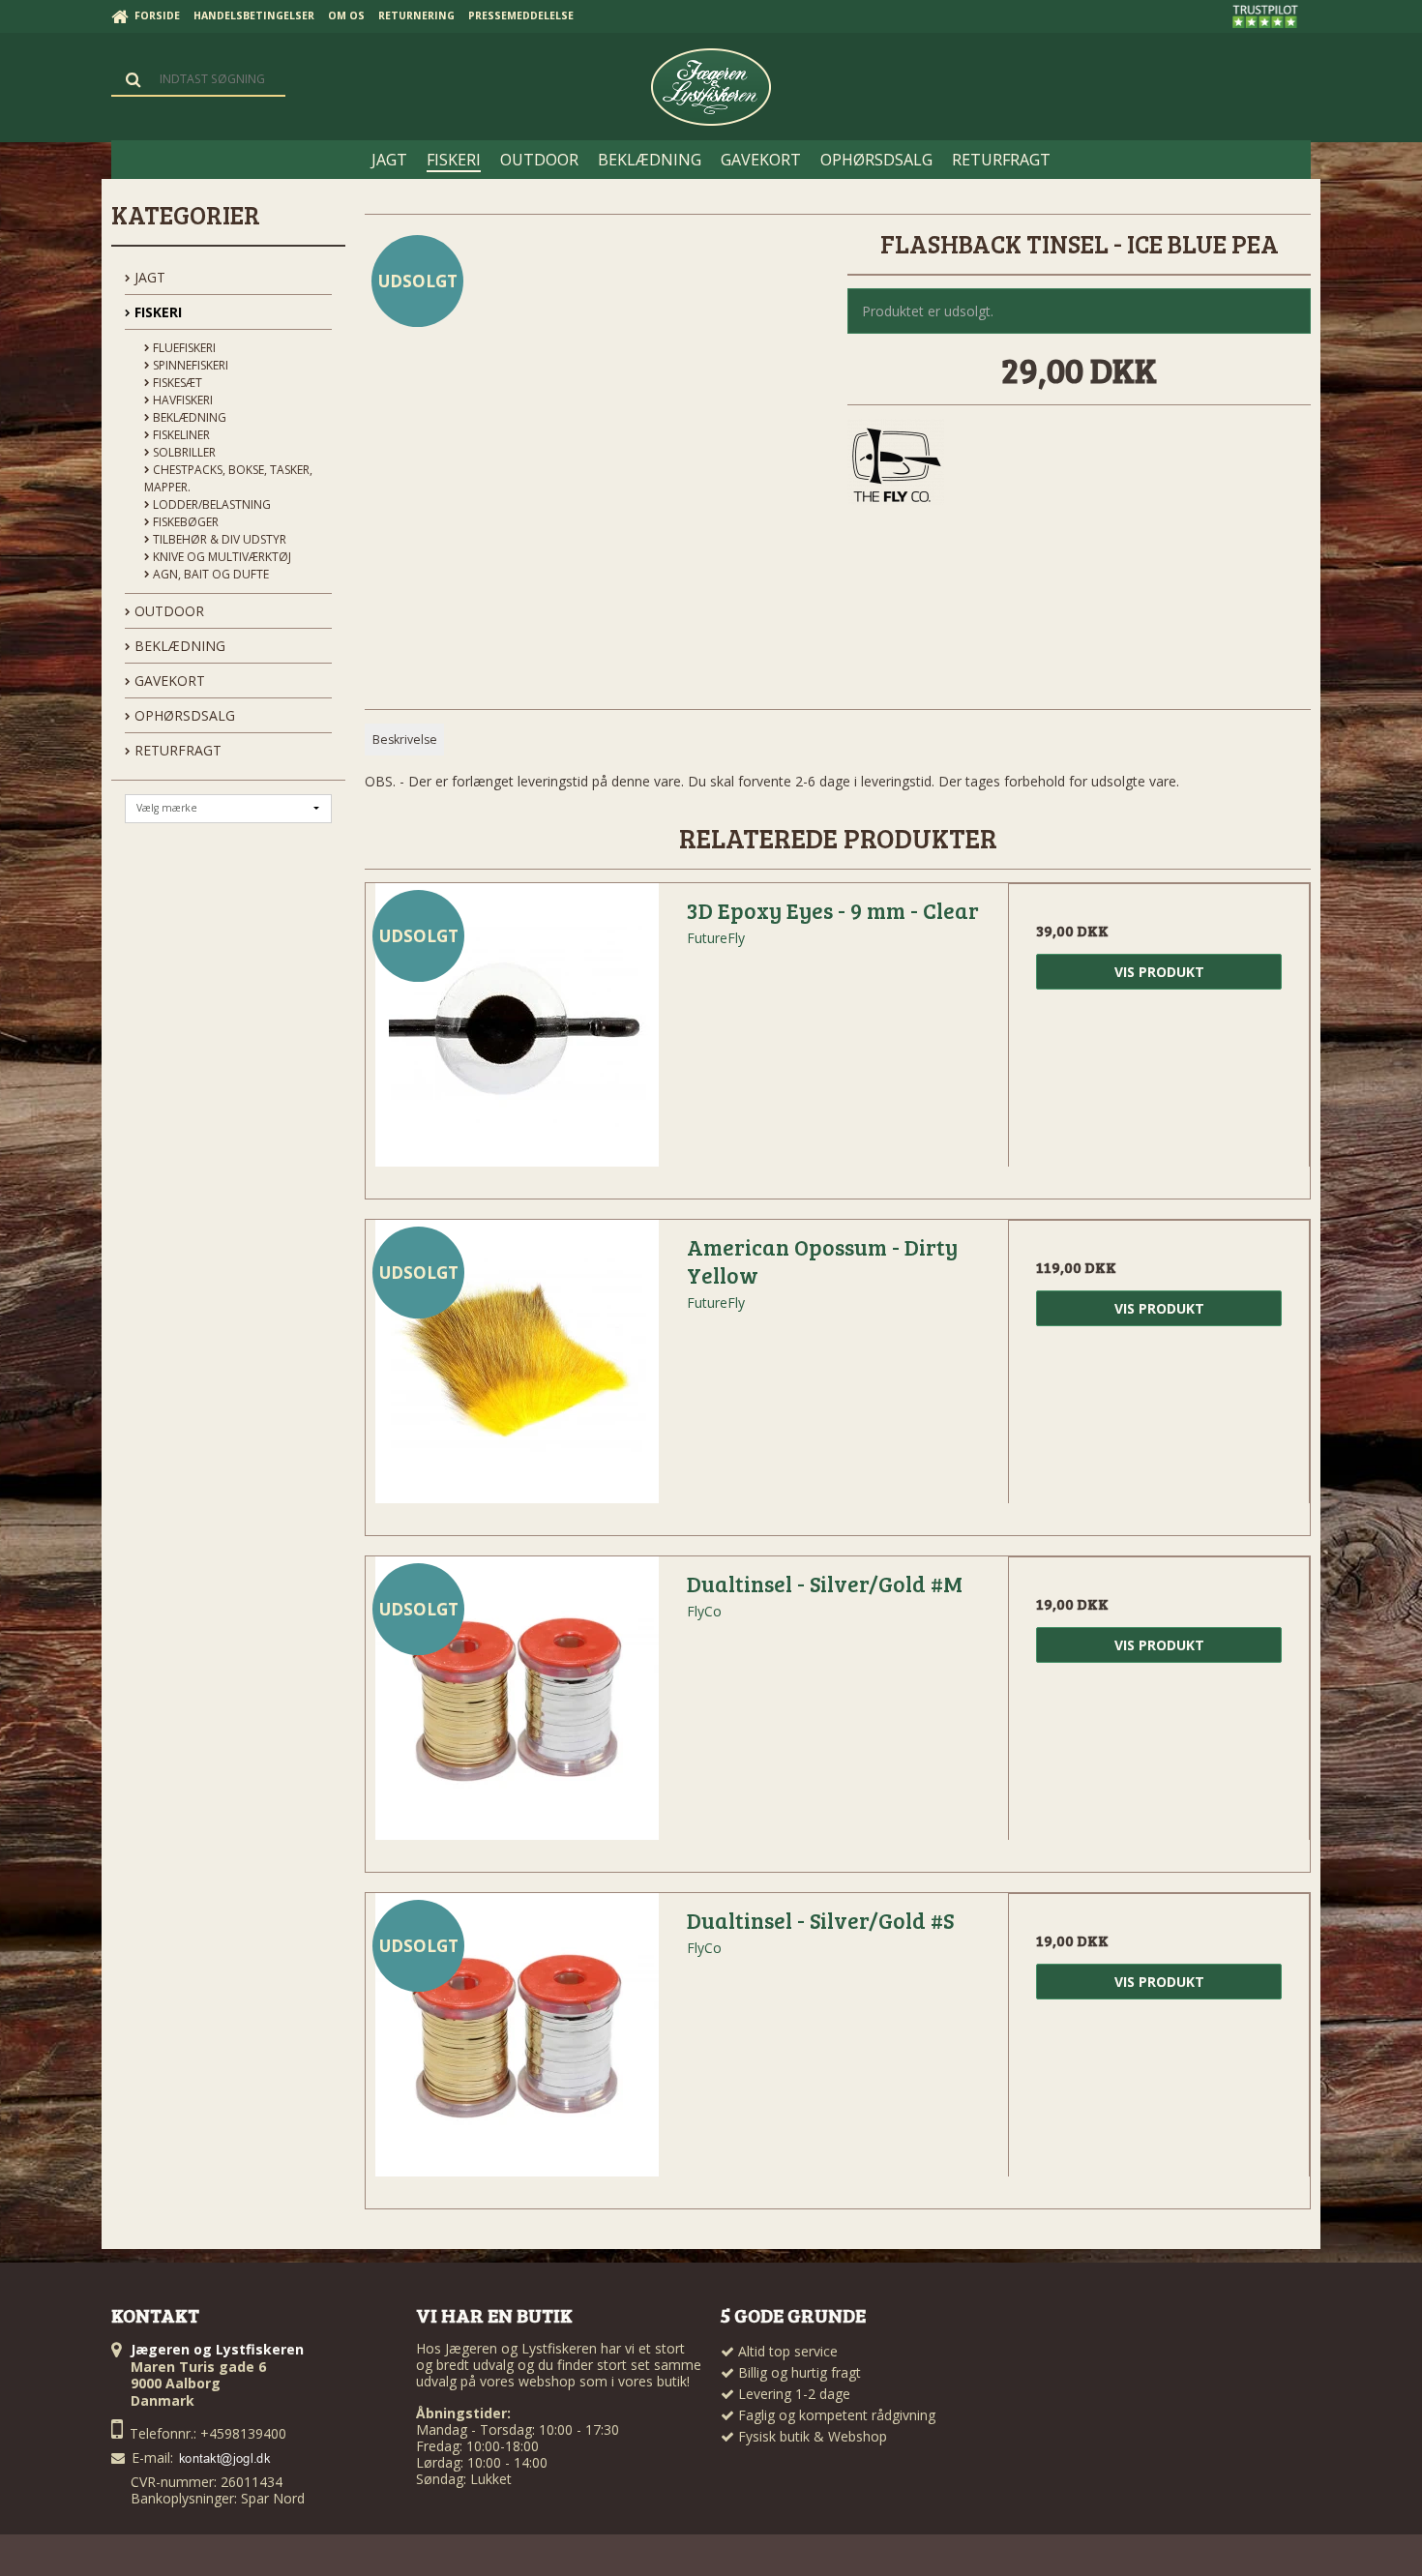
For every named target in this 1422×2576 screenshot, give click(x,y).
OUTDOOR (167, 611)
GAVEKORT (168, 681)
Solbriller (183, 452)
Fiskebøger (184, 522)
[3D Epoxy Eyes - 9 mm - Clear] (517, 1034)
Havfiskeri (181, 400)
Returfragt (176, 750)
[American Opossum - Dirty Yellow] (517, 1371)
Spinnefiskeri (189, 365)
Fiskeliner (180, 435)
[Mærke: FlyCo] (896, 467)
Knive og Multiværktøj (221, 557)
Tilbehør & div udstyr (218, 539)
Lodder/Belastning (210, 504)
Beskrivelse (405, 740)
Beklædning (188, 417)
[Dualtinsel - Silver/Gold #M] (517, 1707)
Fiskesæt (176, 383)
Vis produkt (1159, 972)
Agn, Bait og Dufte (209, 574)
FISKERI (156, 312)
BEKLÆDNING (178, 646)
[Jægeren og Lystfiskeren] (711, 87)
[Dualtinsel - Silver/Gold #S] (517, 2044)
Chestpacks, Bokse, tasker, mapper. (228, 478)
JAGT (148, 277)
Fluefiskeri (183, 348)
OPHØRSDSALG (183, 715)
